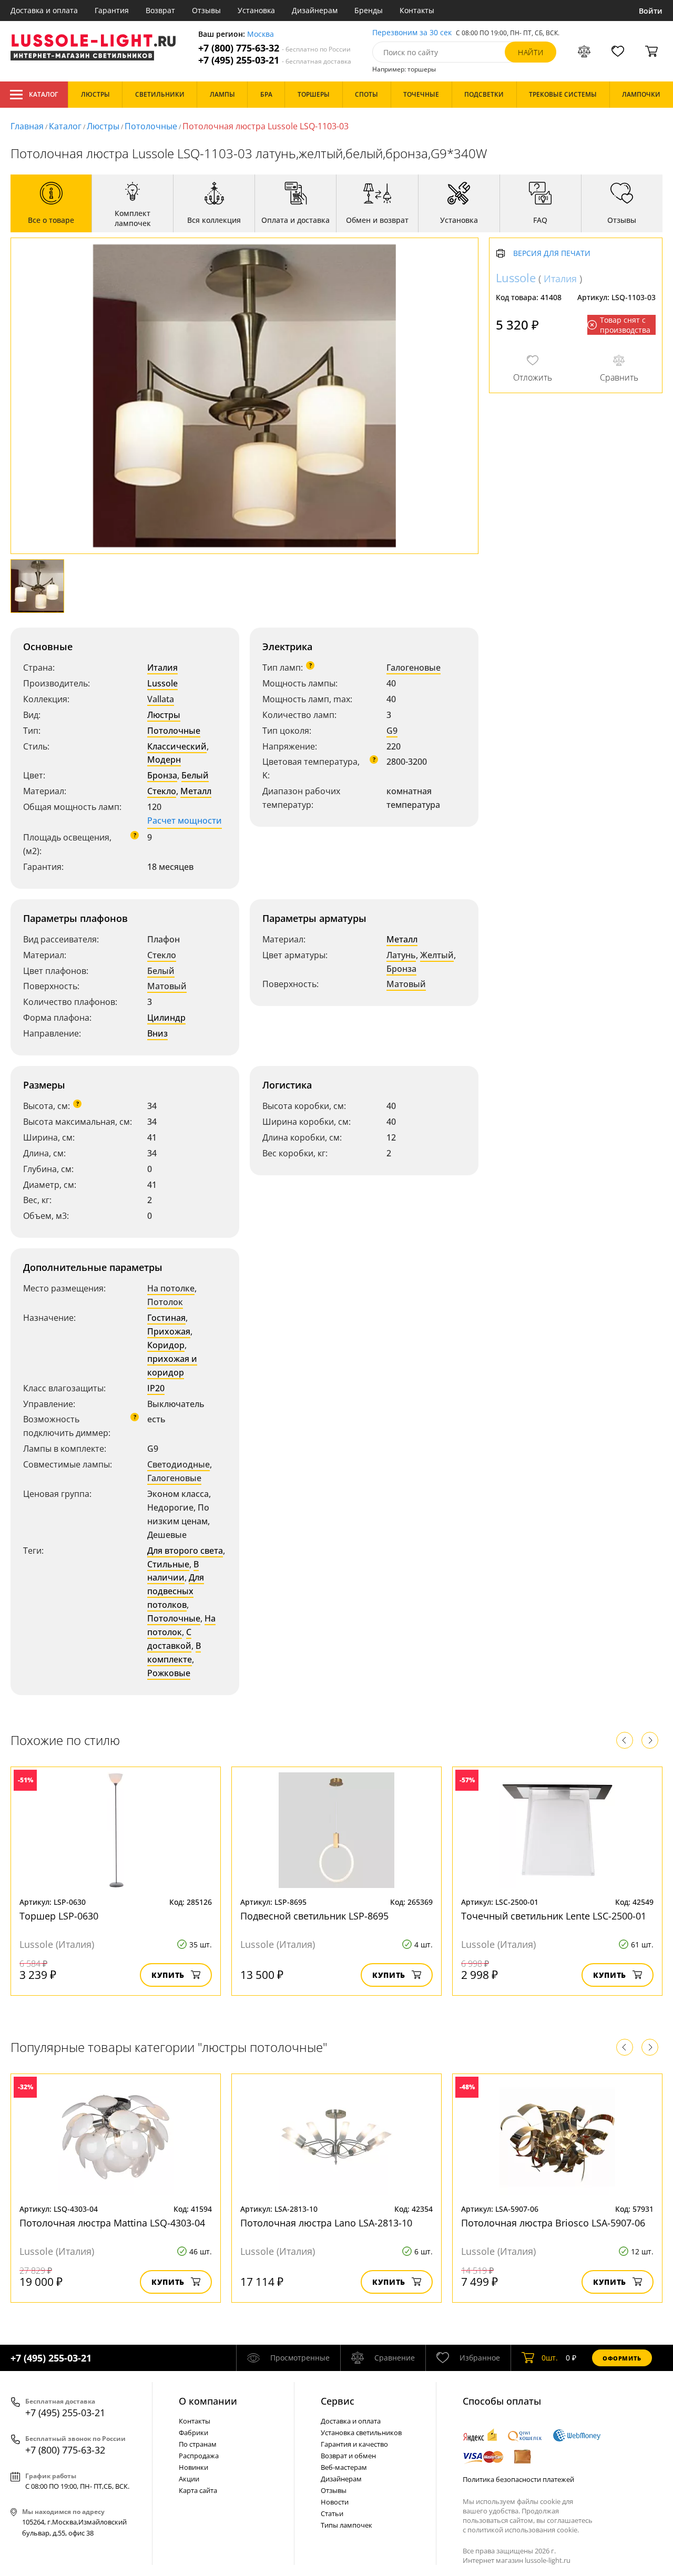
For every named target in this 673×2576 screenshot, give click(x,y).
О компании (208, 2401)
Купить (168, 1975)
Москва (261, 34)
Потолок (165, 1302)
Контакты (417, 10)
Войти (651, 11)
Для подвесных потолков (176, 1591)
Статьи (332, 2513)
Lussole (162, 683)
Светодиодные (179, 1464)
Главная (27, 126)
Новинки (193, 2467)
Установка (256, 10)
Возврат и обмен (348, 2456)
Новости (335, 2502)
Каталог (43, 94)
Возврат (160, 10)
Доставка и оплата (44, 10)
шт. (550, 2358)
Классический (177, 746)
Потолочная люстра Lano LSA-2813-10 (326, 2223)
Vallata (161, 699)
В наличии (173, 1571)
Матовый (167, 986)
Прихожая (169, 1331)
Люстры (103, 126)
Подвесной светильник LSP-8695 (314, 1916)
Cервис (338, 2401)
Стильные (168, 1564)
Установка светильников (361, 2433)
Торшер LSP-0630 (59, 1916)
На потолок (181, 1625)
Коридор (166, 1345)
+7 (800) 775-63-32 (274, 48)
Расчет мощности (185, 820)
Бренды (369, 10)
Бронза (162, 775)
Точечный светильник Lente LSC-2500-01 (554, 1916)
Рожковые (169, 1673)
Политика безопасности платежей (518, 2479)
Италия (162, 668)
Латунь (401, 955)
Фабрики (193, 2433)
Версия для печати (552, 254)
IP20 (156, 1388)
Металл (196, 791)
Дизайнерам (315, 10)
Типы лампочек (346, 2525)
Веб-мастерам (344, 2467)
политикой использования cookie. (523, 2530)
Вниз (157, 1033)
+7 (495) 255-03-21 (275, 60)
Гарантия (112, 10)
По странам (198, 2444)
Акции (189, 2479)
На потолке (171, 1288)
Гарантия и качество (354, 2444)
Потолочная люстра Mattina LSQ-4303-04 (112, 2223)
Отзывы (206, 10)
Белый (195, 775)
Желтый (437, 955)
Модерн (164, 760)
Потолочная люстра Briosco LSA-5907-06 (553, 2223)
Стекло (162, 791)
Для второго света (185, 1551)
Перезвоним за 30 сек (412, 33)
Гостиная (166, 1318)
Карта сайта (198, 2490)
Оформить (622, 2358)
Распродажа (199, 2456)
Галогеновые (414, 668)
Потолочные (151, 126)
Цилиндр (166, 1018)
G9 (392, 731)
